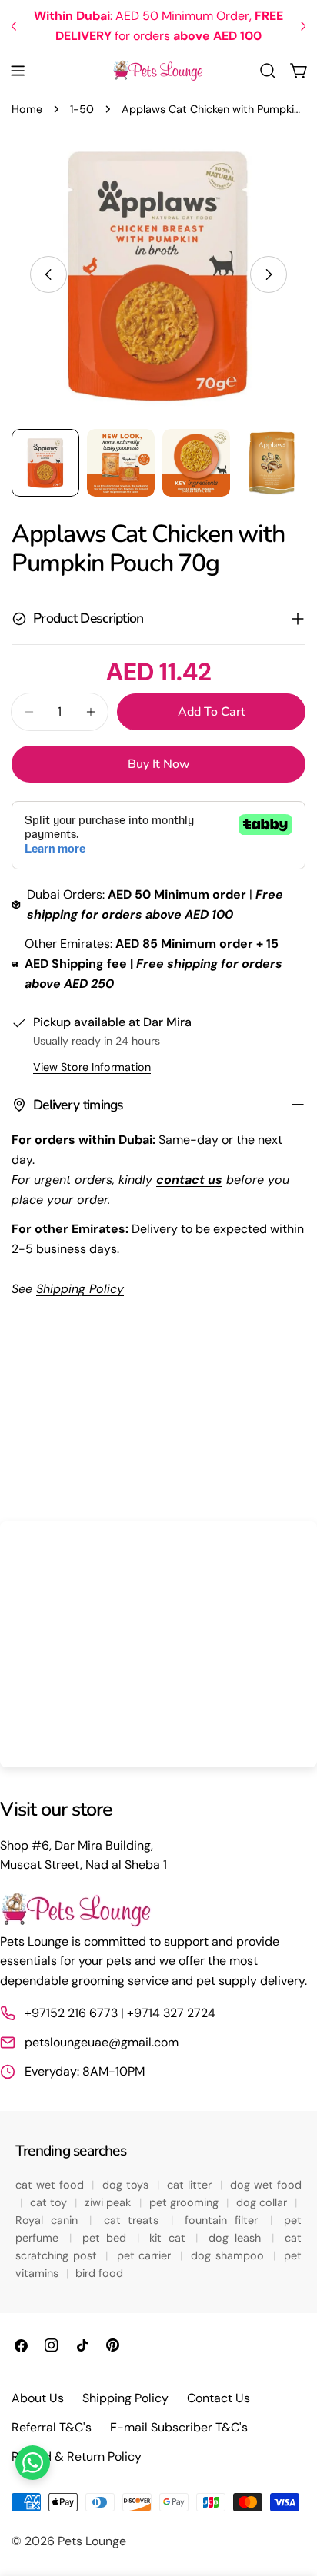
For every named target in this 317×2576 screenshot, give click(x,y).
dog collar (264, 2202)
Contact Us (219, 2398)
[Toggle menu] (18, 71)
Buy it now (159, 764)
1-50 (82, 109)
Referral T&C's (52, 2427)
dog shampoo (230, 2255)
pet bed (107, 2238)
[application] (158, 1644)
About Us (38, 2398)
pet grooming (186, 2202)
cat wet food (52, 2185)
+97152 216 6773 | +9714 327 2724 (120, 2013)
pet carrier (147, 2255)
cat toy (50, 2202)
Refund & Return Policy (77, 2456)
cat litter (191, 2185)
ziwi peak (110, 2202)
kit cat (170, 2238)
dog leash (238, 2238)
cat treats (135, 2220)
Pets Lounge (92, 2541)
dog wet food (266, 2185)
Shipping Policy (125, 2398)
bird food (99, 2273)
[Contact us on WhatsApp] (33, 2463)
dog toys (127, 2185)
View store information (92, 1067)
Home (27, 109)
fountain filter (225, 2220)
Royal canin (50, 2220)
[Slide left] (48, 274)
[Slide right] (269, 274)
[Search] (268, 71)
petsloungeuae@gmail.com (102, 2042)
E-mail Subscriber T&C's (179, 2427)
